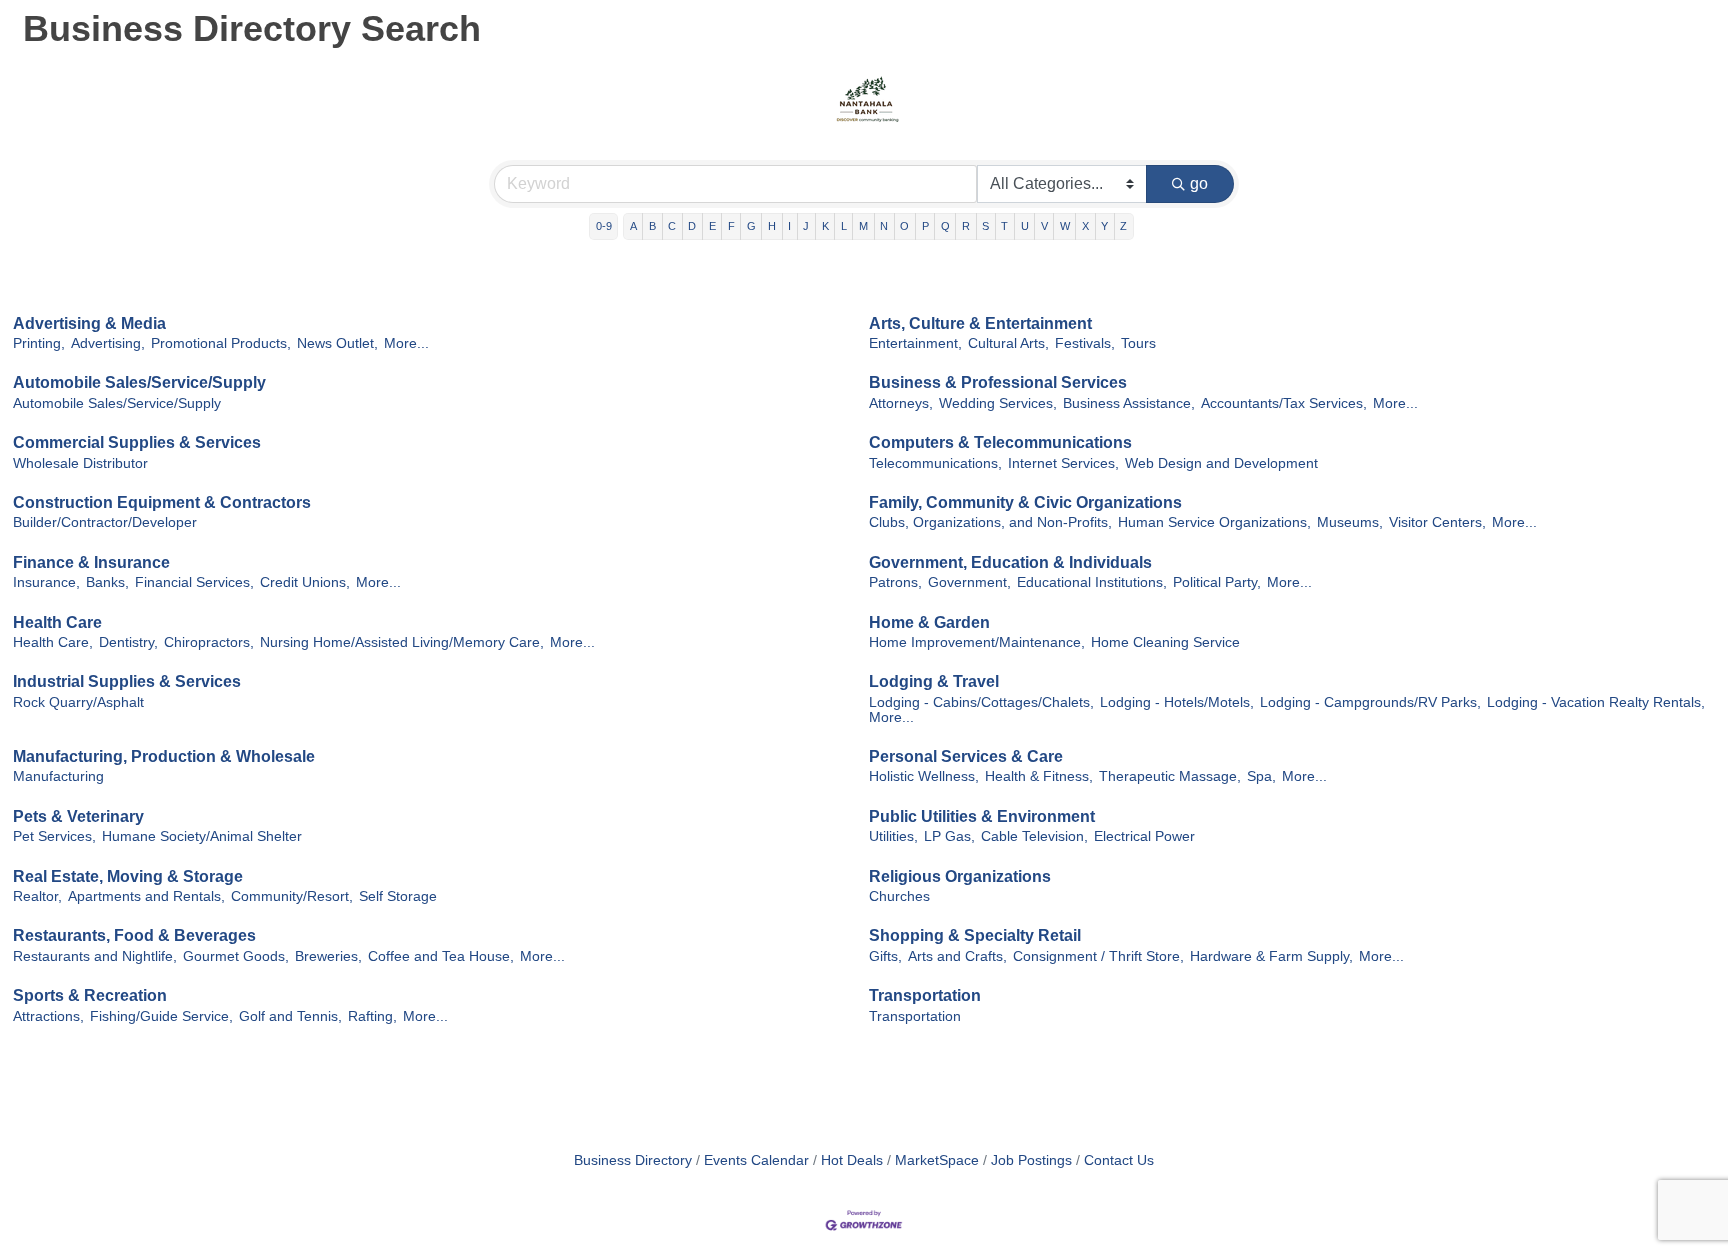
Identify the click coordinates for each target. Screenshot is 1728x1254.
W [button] (1065, 226)
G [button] (751, 226)
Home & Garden (929, 622)
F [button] (731, 226)
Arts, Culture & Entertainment (980, 323)
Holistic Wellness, (924, 776)
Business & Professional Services (998, 382)
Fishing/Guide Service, (161, 1016)
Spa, (1261, 776)
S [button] (985, 226)
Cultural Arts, (1008, 343)
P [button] (925, 226)
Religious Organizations (960, 876)
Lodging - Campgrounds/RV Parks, (1370, 702)
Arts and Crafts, (957, 956)
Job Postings (1031, 1160)
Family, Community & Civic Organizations (1025, 502)
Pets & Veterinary (78, 816)
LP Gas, (949, 836)
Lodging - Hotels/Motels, (1177, 702)
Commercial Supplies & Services (137, 442)
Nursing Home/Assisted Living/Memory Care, (402, 642)
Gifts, (885, 956)
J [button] (806, 226)
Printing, (39, 343)
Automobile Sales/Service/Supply (139, 382)
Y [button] (1104, 226)
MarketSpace (937, 1160)
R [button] (966, 226)
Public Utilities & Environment (982, 816)
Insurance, (46, 582)
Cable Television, (1034, 836)
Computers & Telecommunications (1000, 442)
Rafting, (372, 1016)
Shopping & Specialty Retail (975, 935)
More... (406, 343)
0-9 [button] (604, 226)
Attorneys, (901, 403)
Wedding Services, (998, 403)
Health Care (57, 622)
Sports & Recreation (90, 995)
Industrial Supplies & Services (127, 681)
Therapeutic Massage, (1170, 776)
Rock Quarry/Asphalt (78, 702)
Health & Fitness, (1039, 776)
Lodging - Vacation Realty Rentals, (1596, 702)
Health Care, (53, 642)
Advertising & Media (89, 323)
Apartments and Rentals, (146, 896)
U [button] (1025, 226)
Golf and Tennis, (290, 1016)
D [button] (692, 226)
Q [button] (945, 226)
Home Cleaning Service (1165, 642)
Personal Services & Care (966, 756)
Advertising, (108, 343)
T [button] (1004, 226)
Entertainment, (915, 343)
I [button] (789, 226)
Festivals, (1085, 343)
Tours (1138, 343)
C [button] (672, 226)
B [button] (652, 226)
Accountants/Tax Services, (1284, 403)
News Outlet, (337, 343)
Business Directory (633, 1160)
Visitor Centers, (1437, 522)
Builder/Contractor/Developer (105, 522)
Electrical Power (1144, 836)
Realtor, (37, 896)
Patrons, (895, 582)
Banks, (107, 582)
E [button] (712, 226)
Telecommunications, (935, 463)
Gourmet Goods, (236, 956)
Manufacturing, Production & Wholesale (164, 756)
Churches (899, 896)
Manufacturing (58, 776)
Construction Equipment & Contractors (162, 502)
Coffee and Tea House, (441, 956)
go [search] (1199, 183)
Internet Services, (1063, 463)
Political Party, (1217, 582)
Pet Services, (54, 836)
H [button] (772, 226)
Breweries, (328, 956)
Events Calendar (756, 1160)
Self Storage (398, 896)
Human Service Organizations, (1214, 522)
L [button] (844, 226)
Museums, (1350, 522)
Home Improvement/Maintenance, (977, 642)
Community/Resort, (292, 896)
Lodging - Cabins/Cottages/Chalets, (981, 702)
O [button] (904, 226)
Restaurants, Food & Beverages (134, 935)
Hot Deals (852, 1160)
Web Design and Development (1221, 463)
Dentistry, (128, 642)
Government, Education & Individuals (1010, 562)
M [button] (863, 226)
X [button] (1085, 226)
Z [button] (1123, 226)
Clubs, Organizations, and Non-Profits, (990, 522)
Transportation (925, 995)
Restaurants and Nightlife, (95, 956)
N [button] (884, 226)
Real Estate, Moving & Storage (128, 876)
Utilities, (893, 836)
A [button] (633, 226)
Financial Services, (194, 582)
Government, (969, 582)
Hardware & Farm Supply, (1271, 956)
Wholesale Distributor (80, 463)
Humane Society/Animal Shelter (202, 836)
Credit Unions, (305, 582)
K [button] (825, 226)
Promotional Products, (221, 343)
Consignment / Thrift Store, (1098, 956)
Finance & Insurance (91, 562)
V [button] (1044, 226)
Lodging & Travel (934, 681)
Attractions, (48, 1016)
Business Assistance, (1129, 403)
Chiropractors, (209, 642)
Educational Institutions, (1092, 582)
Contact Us (1119, 1160)
